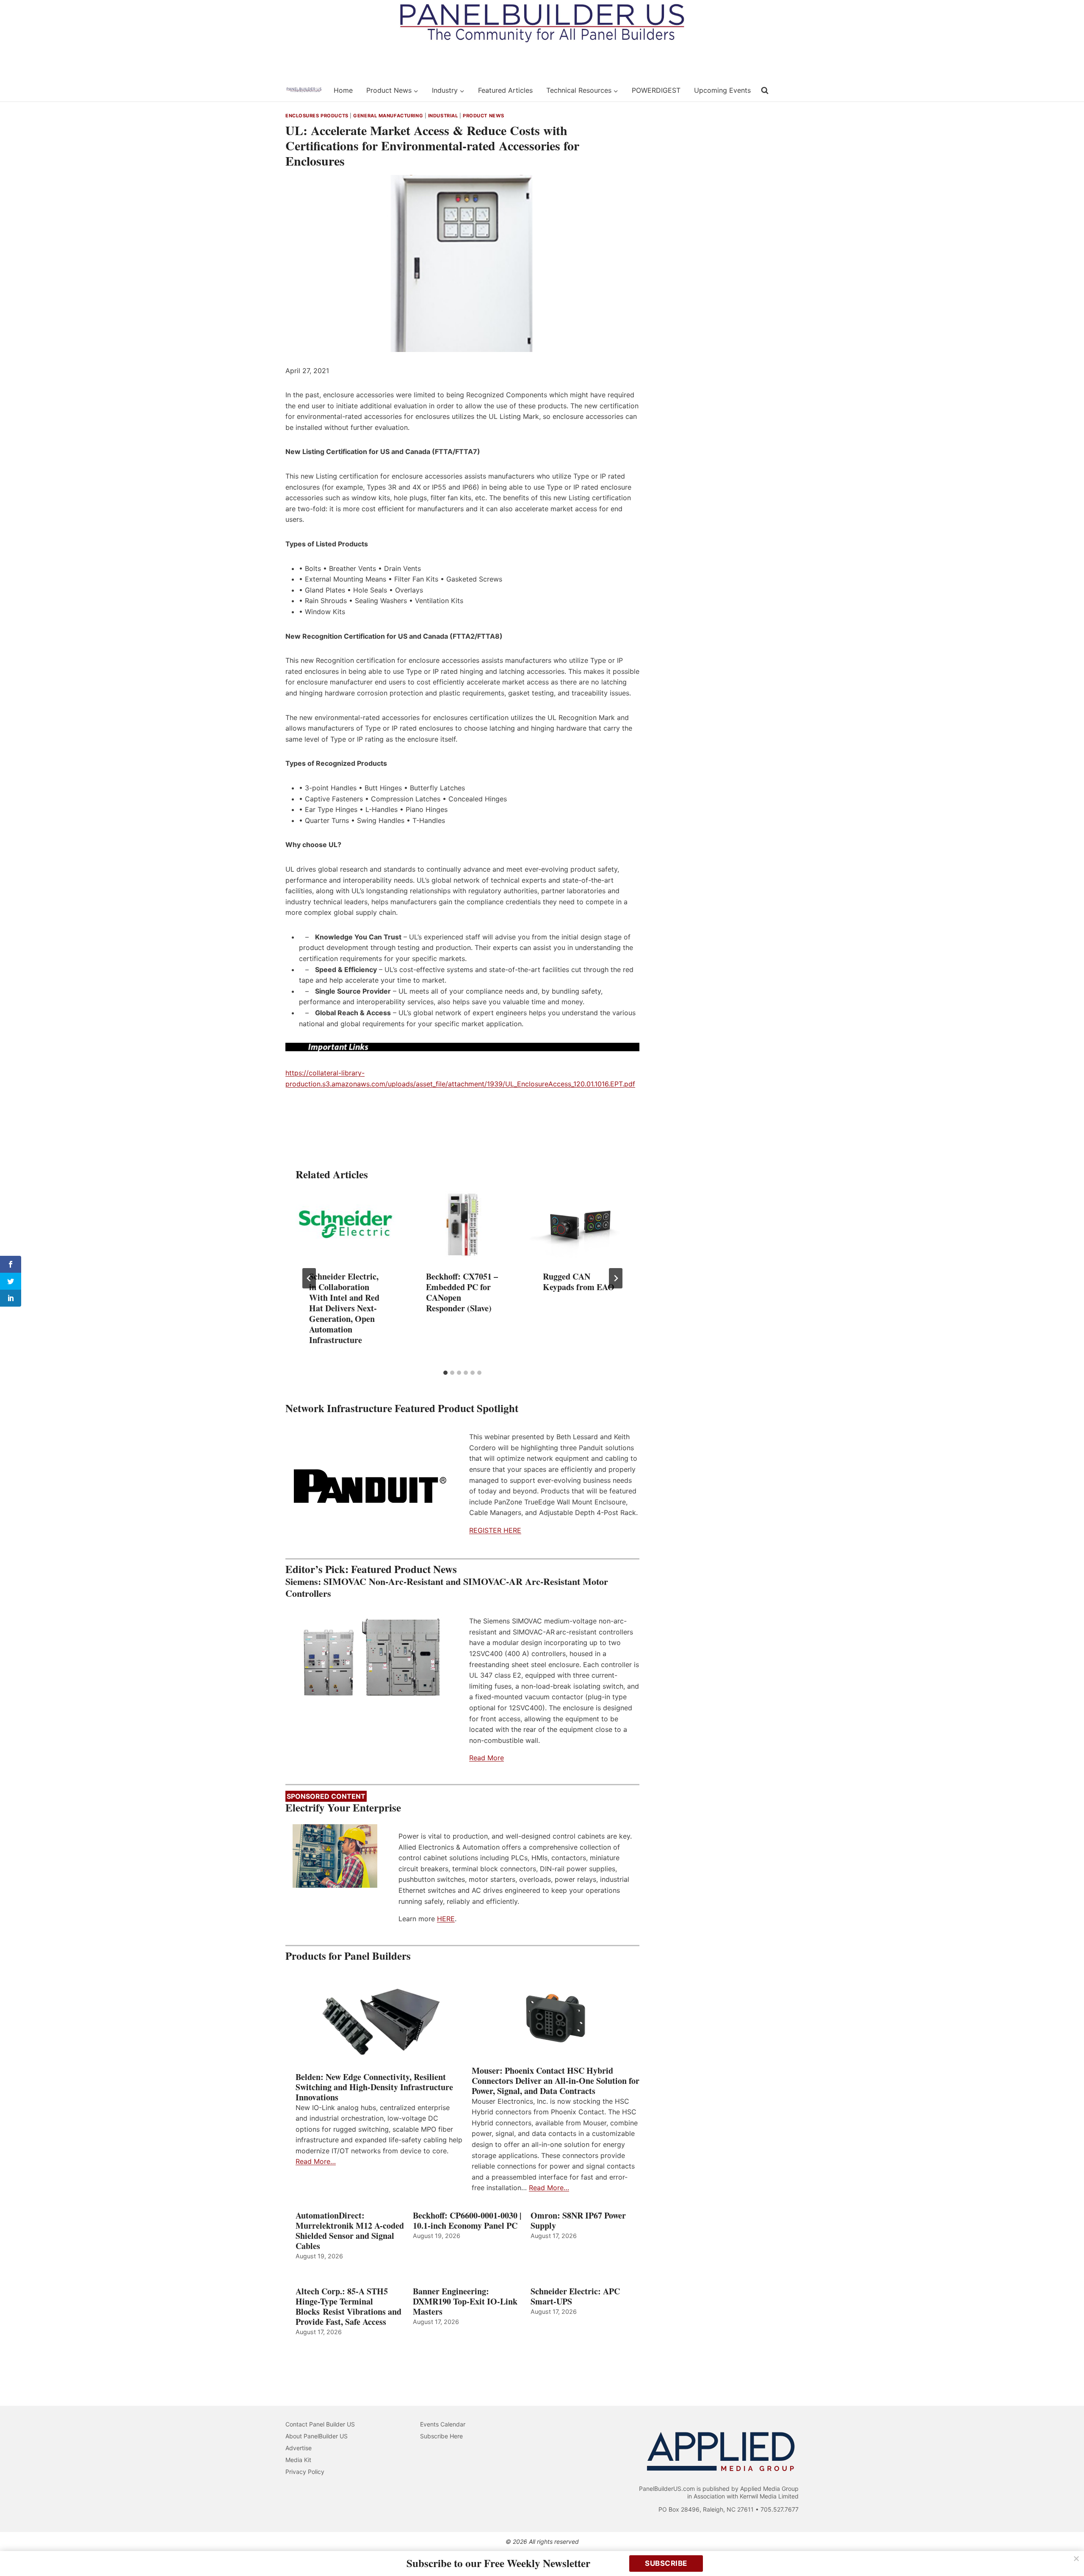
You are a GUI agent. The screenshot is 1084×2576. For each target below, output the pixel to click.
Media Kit (298, 2460)
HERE (446, 1919)
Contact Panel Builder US (320, 2424)
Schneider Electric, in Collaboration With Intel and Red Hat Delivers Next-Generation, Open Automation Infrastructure (344, 1308)
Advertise (299, 2448)
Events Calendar (443, 2424)
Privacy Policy (305, 2472)
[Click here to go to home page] (304, 90)
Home (343, 90)
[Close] (1076, 2559)
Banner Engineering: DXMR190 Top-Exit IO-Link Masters (465, 2302)
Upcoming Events (722, 90)
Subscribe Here (441, 2436)
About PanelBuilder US (317, 2436)
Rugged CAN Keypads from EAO (579, 1282)
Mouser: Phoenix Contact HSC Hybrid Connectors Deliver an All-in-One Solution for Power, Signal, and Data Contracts (556, 2081)
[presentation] (346, 1224)
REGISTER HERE (495, 1530)
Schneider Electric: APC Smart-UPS (575, 2296)
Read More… (316, 2161)
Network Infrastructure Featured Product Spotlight (402, 1408)
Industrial (443, 116)
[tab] (445, 1373)
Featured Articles (505, 90)
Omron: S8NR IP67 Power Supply (578, 2221)
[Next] (616, 1278)
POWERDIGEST (656, 90)
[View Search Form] (765, 91)
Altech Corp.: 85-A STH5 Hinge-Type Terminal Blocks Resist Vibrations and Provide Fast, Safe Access (348, 2307)
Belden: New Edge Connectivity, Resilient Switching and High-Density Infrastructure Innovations (374, 2087)
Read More (487, 1758)
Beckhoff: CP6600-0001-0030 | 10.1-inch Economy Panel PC (467, 2221)
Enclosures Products (317, 116)
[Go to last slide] (309, 1278)
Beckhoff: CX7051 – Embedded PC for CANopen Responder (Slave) (462, 1292)
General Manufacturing (388, 116)
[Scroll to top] (1068, 2552)
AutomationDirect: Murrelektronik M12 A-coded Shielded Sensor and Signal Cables (350, 2231)
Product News (484, 116)
